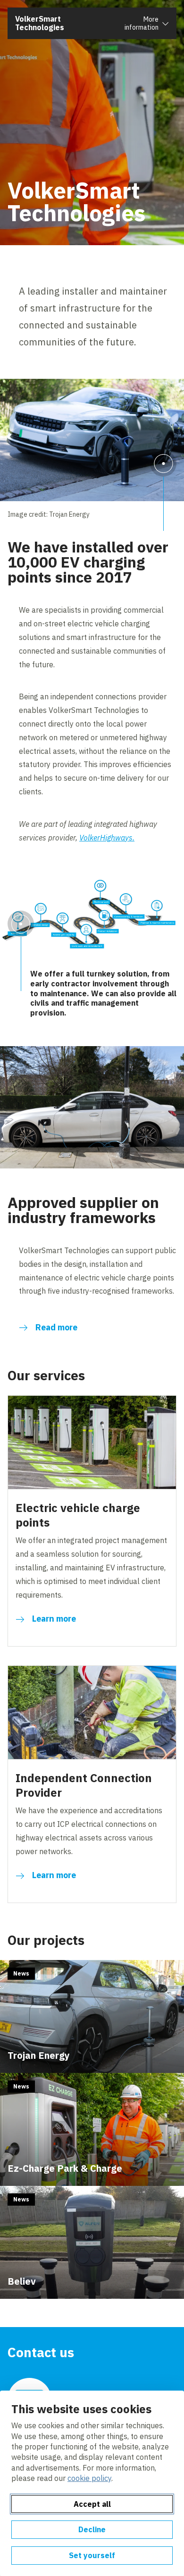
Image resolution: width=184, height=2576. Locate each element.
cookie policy (89, 2478)
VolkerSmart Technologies (40, 23)
